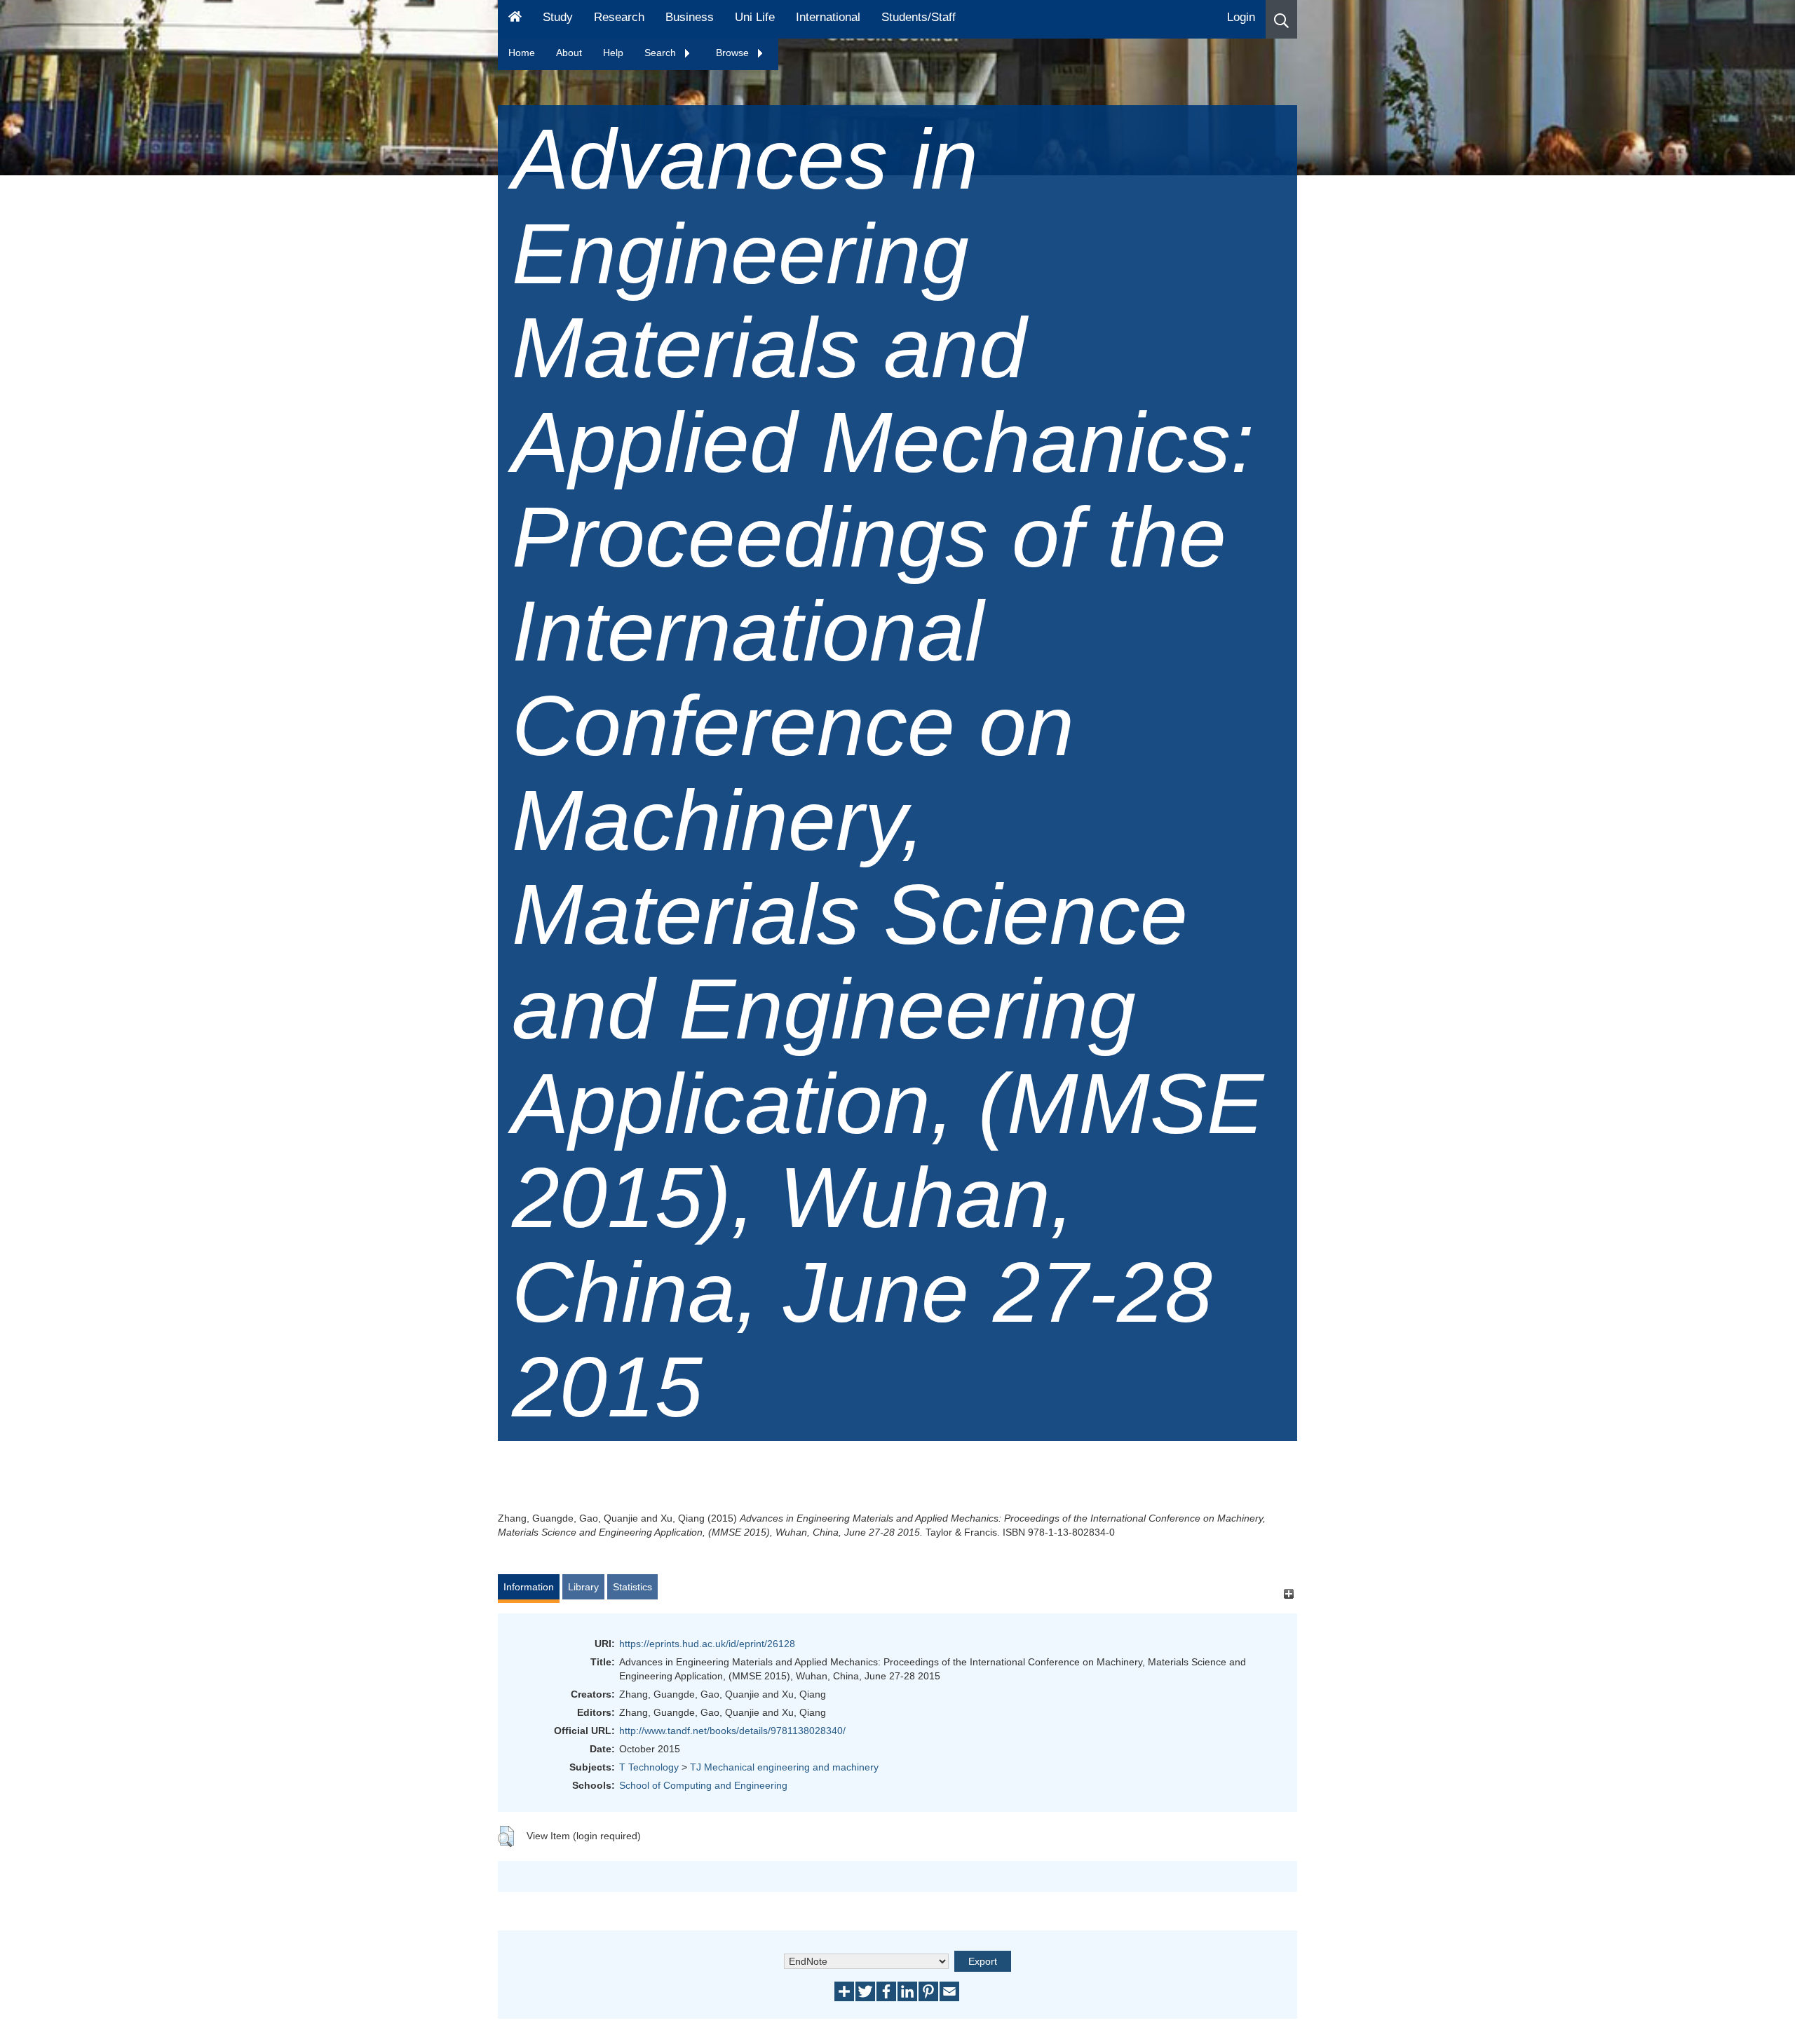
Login (1241, 17)
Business (690, 17)
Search (662, 53)
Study (558, 17)
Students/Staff (919, 17)
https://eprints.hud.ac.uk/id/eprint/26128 (707, 1644)
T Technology (649, 1767)
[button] (1281, 19)
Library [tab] (583, 1587)
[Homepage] (515, 19)
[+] (1288, 1593)
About (569, 53)
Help (613, 53)
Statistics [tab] (632, 1587)
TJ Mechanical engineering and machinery (784, 1767)
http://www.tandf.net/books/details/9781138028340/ (732, 1731)
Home (522, 53)
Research (619, 17)
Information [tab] (529, 1587)
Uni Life (755, 17)
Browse (734, 53)
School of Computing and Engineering (703, 1785)
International (828, 17)
